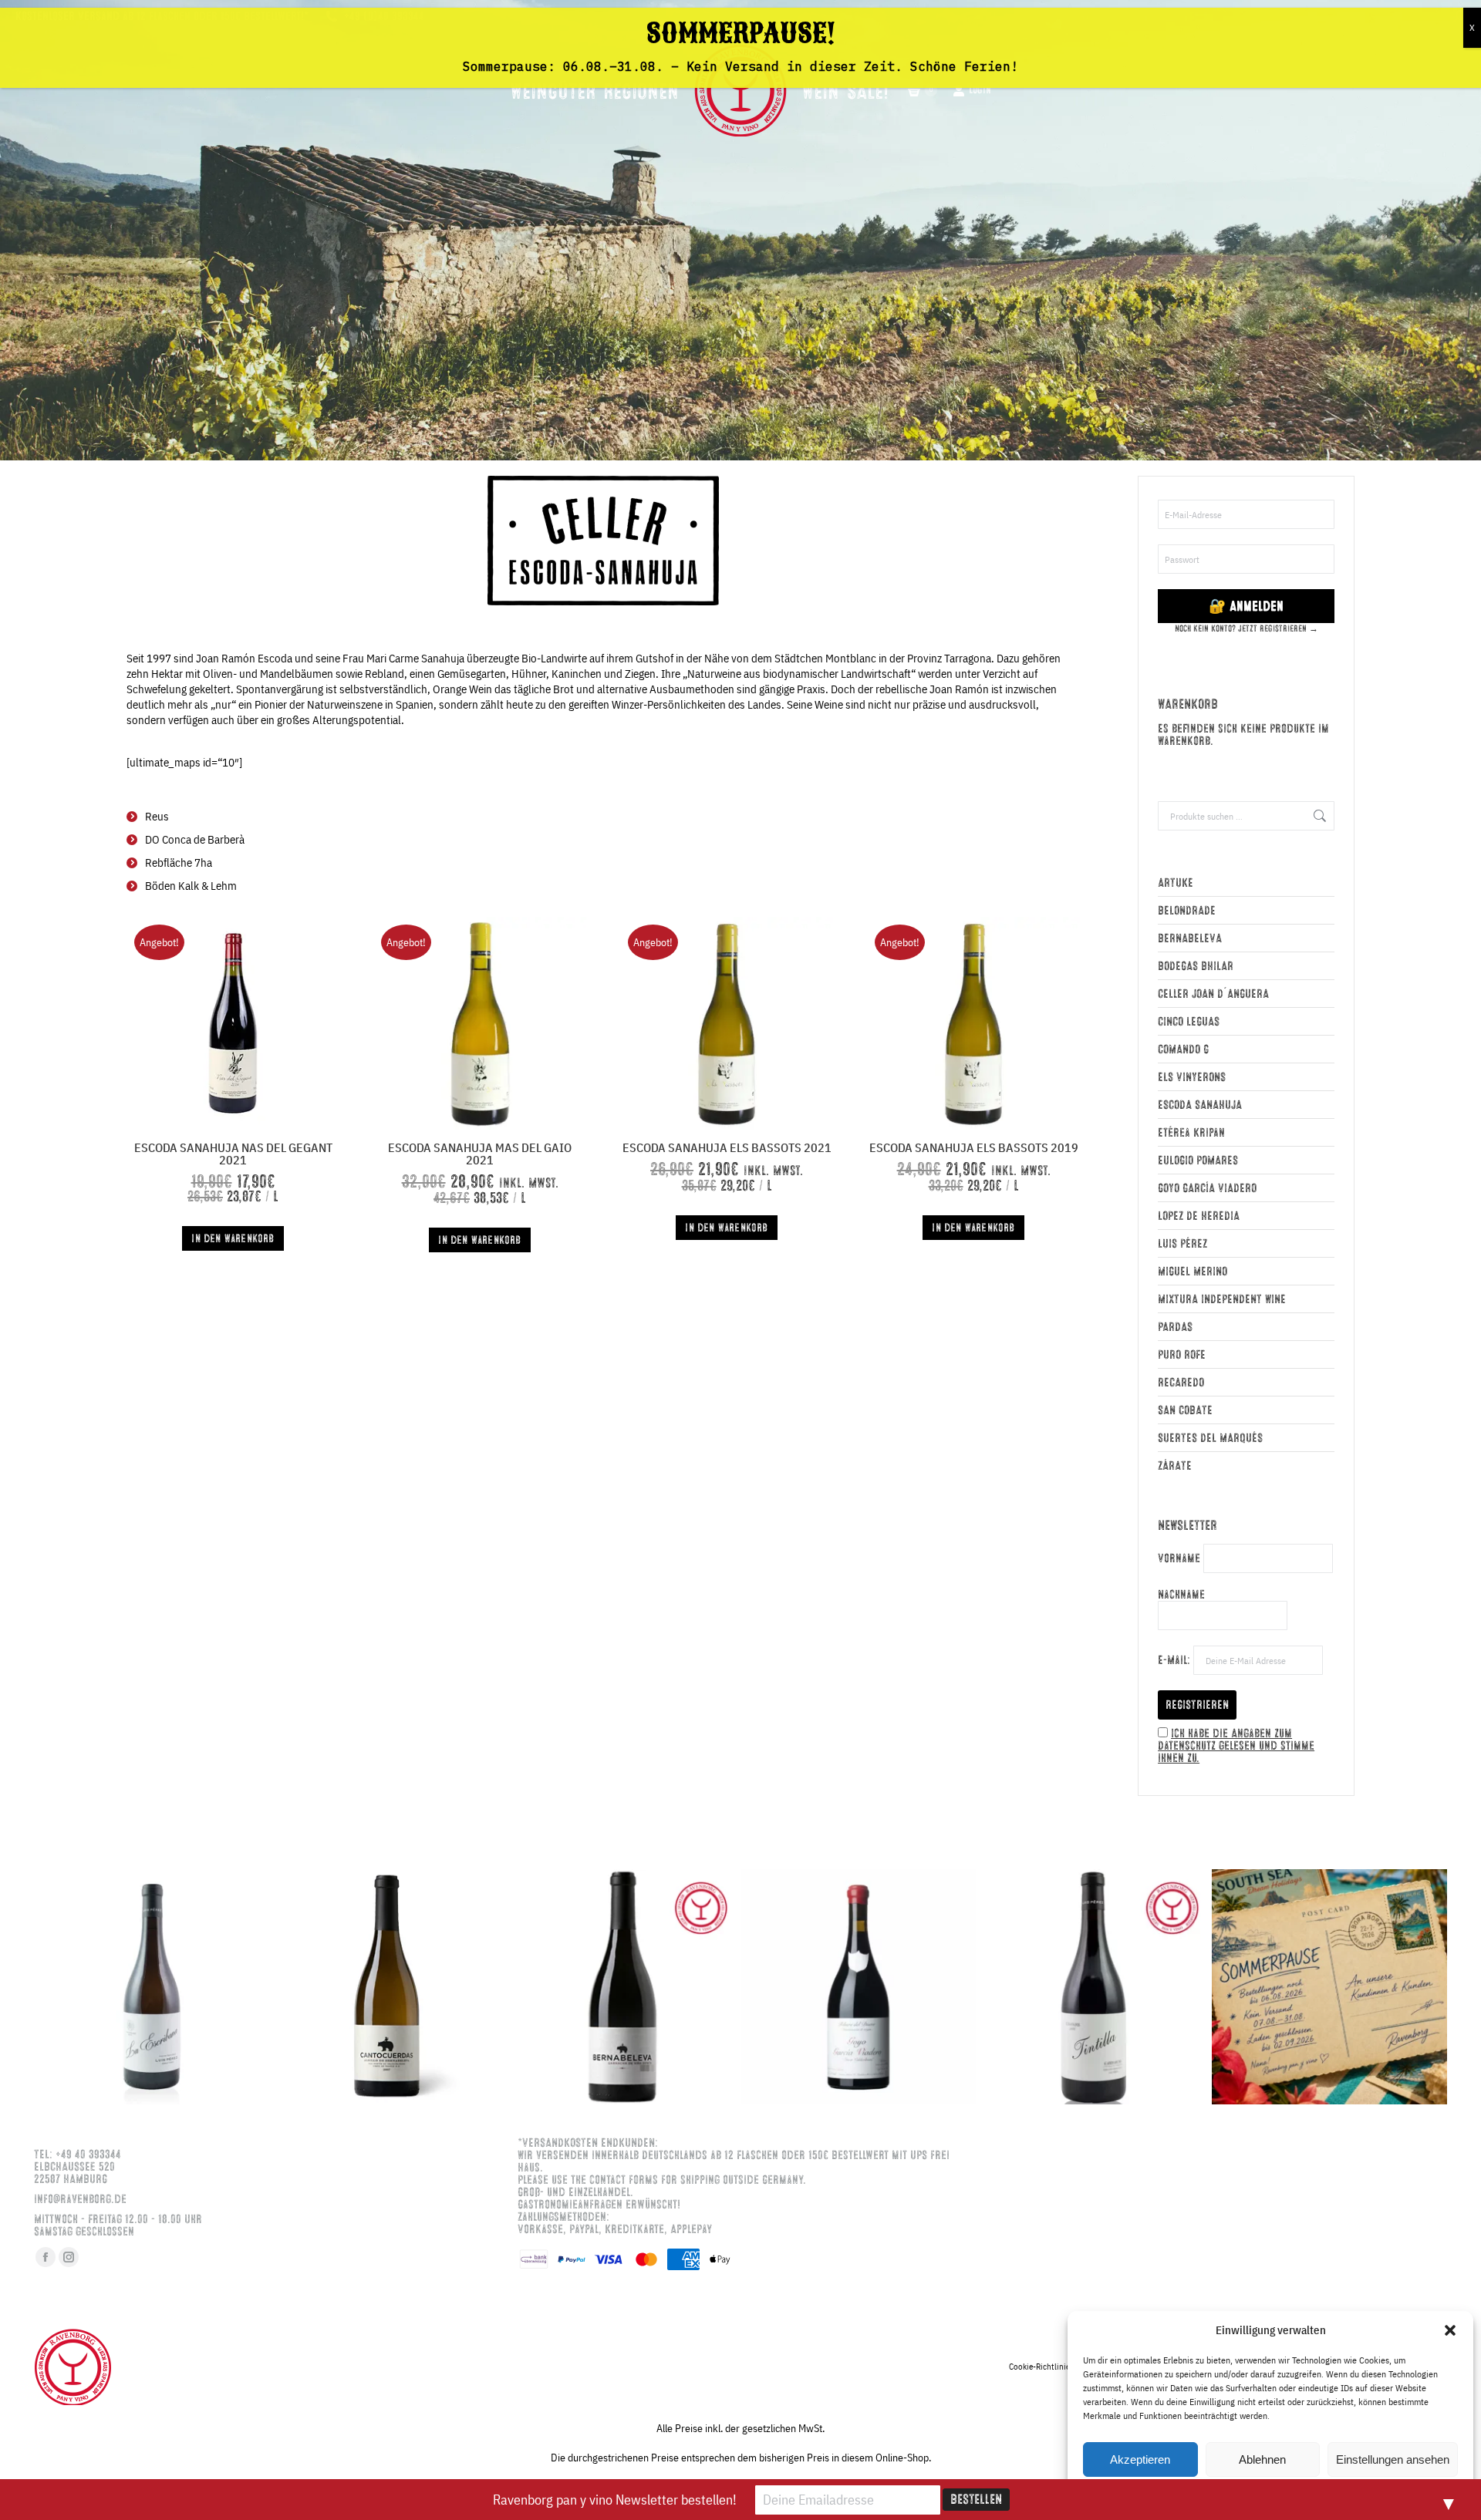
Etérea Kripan (1191, 1133)
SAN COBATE (1185, 1410)
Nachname (1181, 1595)
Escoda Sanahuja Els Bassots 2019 (974, 1147)
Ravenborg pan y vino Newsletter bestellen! (615, 2500)
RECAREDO (1181, 1383)
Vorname (1179, 1558)
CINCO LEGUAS (1189, 1022)
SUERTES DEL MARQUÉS (1210, 1438)
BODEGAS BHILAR (1196, 966)
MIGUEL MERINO (1193, 1272)
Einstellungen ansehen (1393, 2459)
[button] (1450, 2330)
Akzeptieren (1140, 2459)
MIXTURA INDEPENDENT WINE (1222, 1299)
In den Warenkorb (233, 1238)
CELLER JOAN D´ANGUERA (1213, 994)
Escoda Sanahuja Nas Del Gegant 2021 (233, 1154)
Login (980, 90)
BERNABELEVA (1190, 938)
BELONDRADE (1187, 911)
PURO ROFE (1182, 1355)
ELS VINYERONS (1192, 1077)
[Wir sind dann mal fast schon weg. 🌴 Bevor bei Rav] (1329, 1987)
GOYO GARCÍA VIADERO (1207, 1188)
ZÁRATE (1175, 1466)
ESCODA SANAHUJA (1200, 1105)
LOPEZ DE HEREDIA (1199, 1216)
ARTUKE (1176, 883)
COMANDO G (1183, 1049)
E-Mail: (1176, 1660)
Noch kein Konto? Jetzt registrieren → (1247, 629)
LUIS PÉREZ (1182, 1244)
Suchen (1318, 816)
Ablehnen (1262, 2459)
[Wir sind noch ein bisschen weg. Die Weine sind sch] (152, 1987)
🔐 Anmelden (1246, 606)
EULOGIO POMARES (1198, 1161)
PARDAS (1175, 1327)
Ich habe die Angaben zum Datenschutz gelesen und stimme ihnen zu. (1236, 1746)
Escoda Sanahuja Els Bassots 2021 (727, 1147)
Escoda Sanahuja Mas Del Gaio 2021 (480, 1154)
